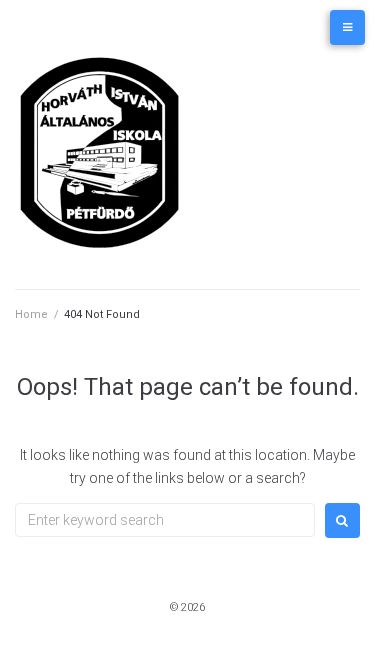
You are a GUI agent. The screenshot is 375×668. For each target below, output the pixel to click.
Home (31, 314)
